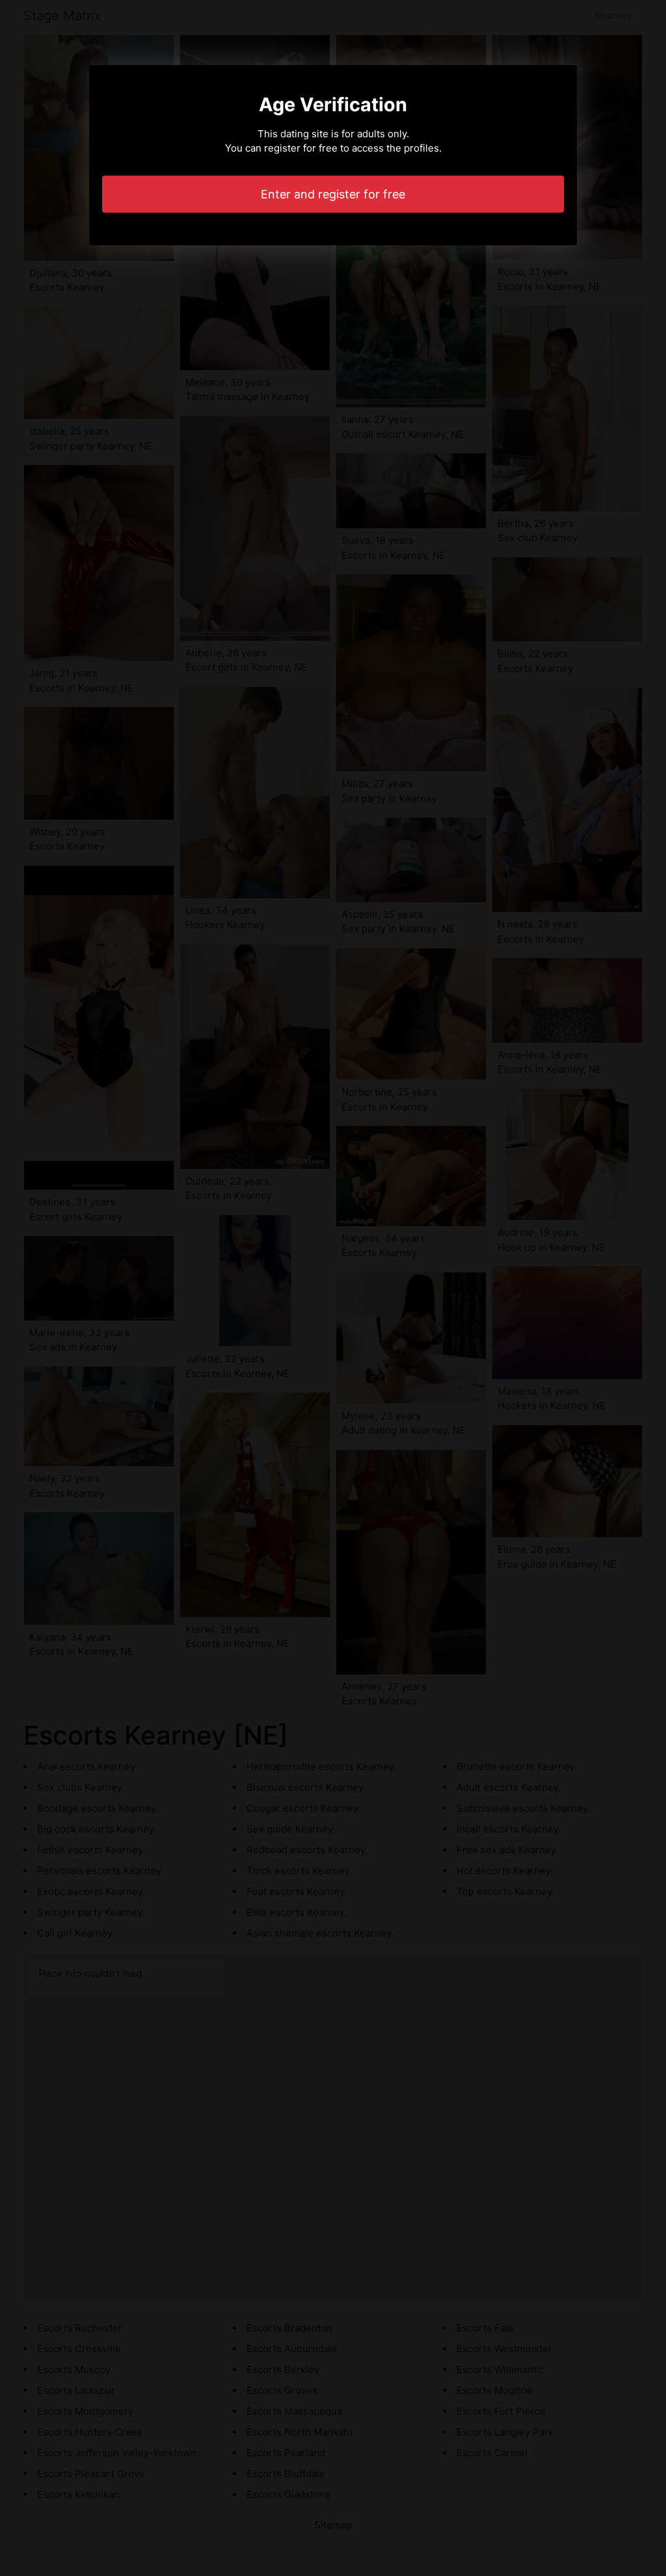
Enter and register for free (333, 194)
